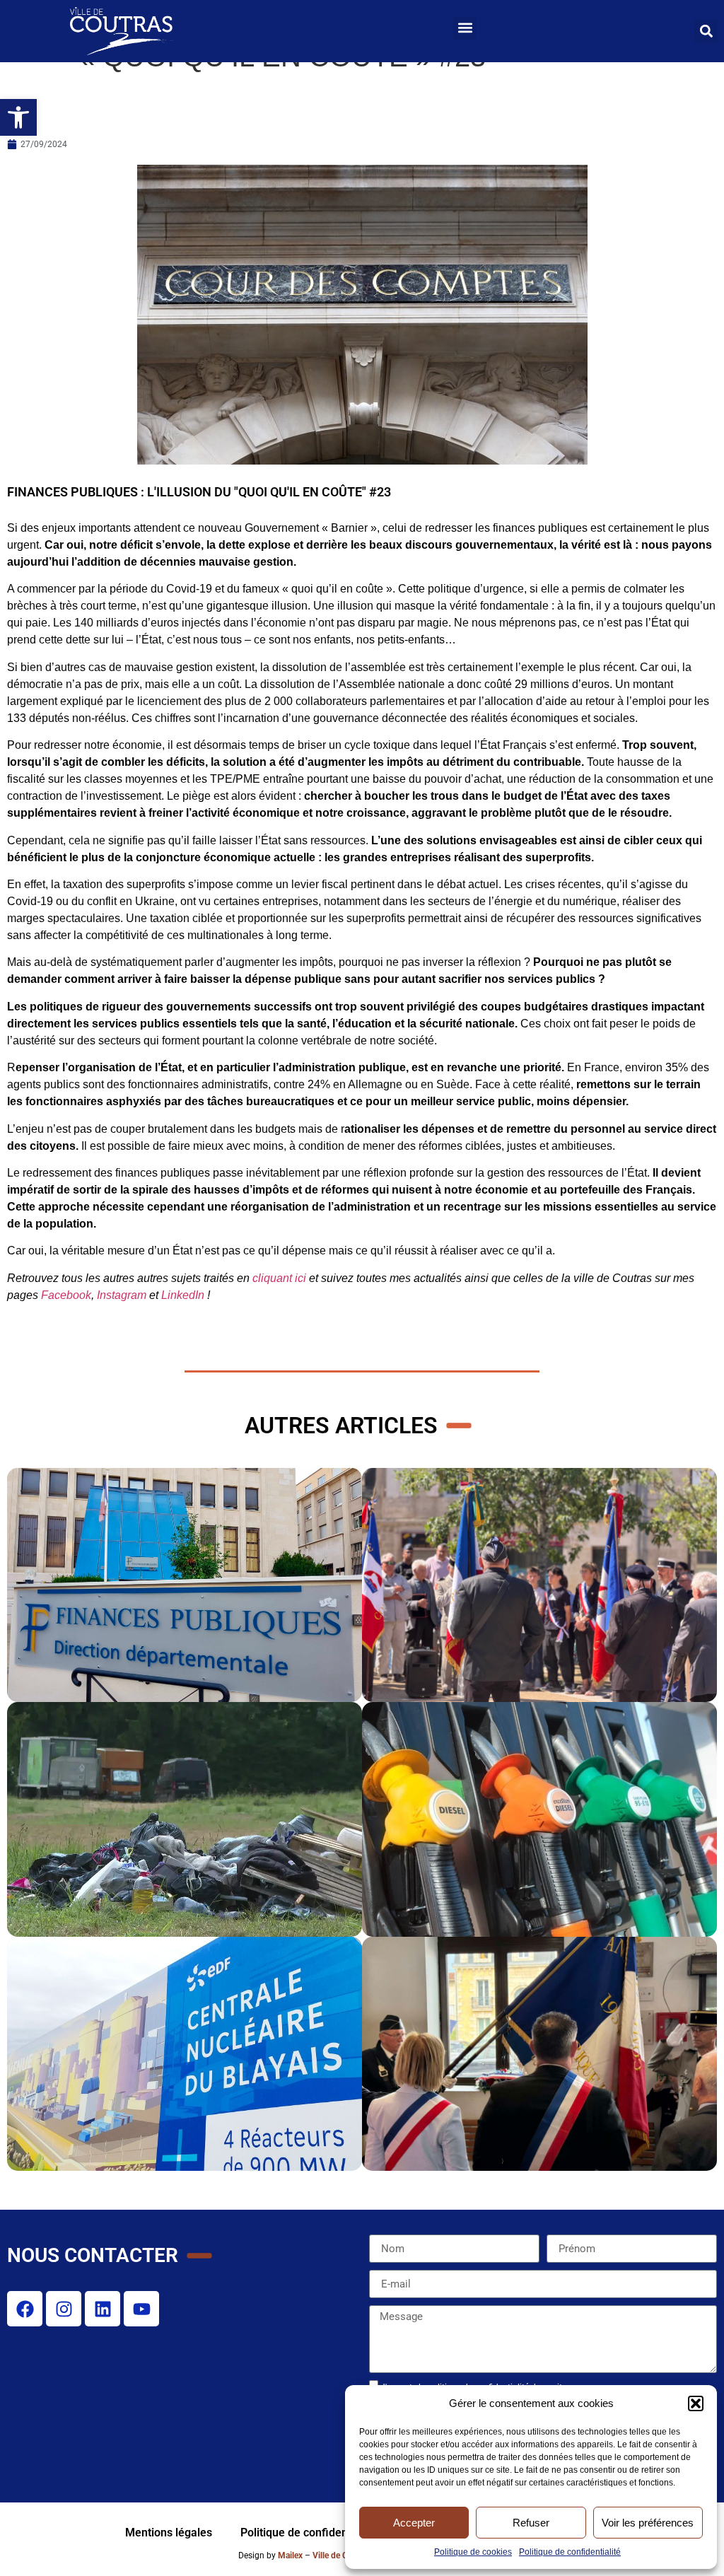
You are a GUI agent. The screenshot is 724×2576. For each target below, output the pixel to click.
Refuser (531, 2523)
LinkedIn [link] (183, 1295)
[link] (18, 117)
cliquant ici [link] (279, 1278)
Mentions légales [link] (169, 2533)
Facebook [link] (66, 1295)
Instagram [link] (122, 1295)
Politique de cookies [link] (473, 2552)
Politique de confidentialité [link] (570, 2552)
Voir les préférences (648, 2523)
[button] (696, 2403)
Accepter (414, 2523)
